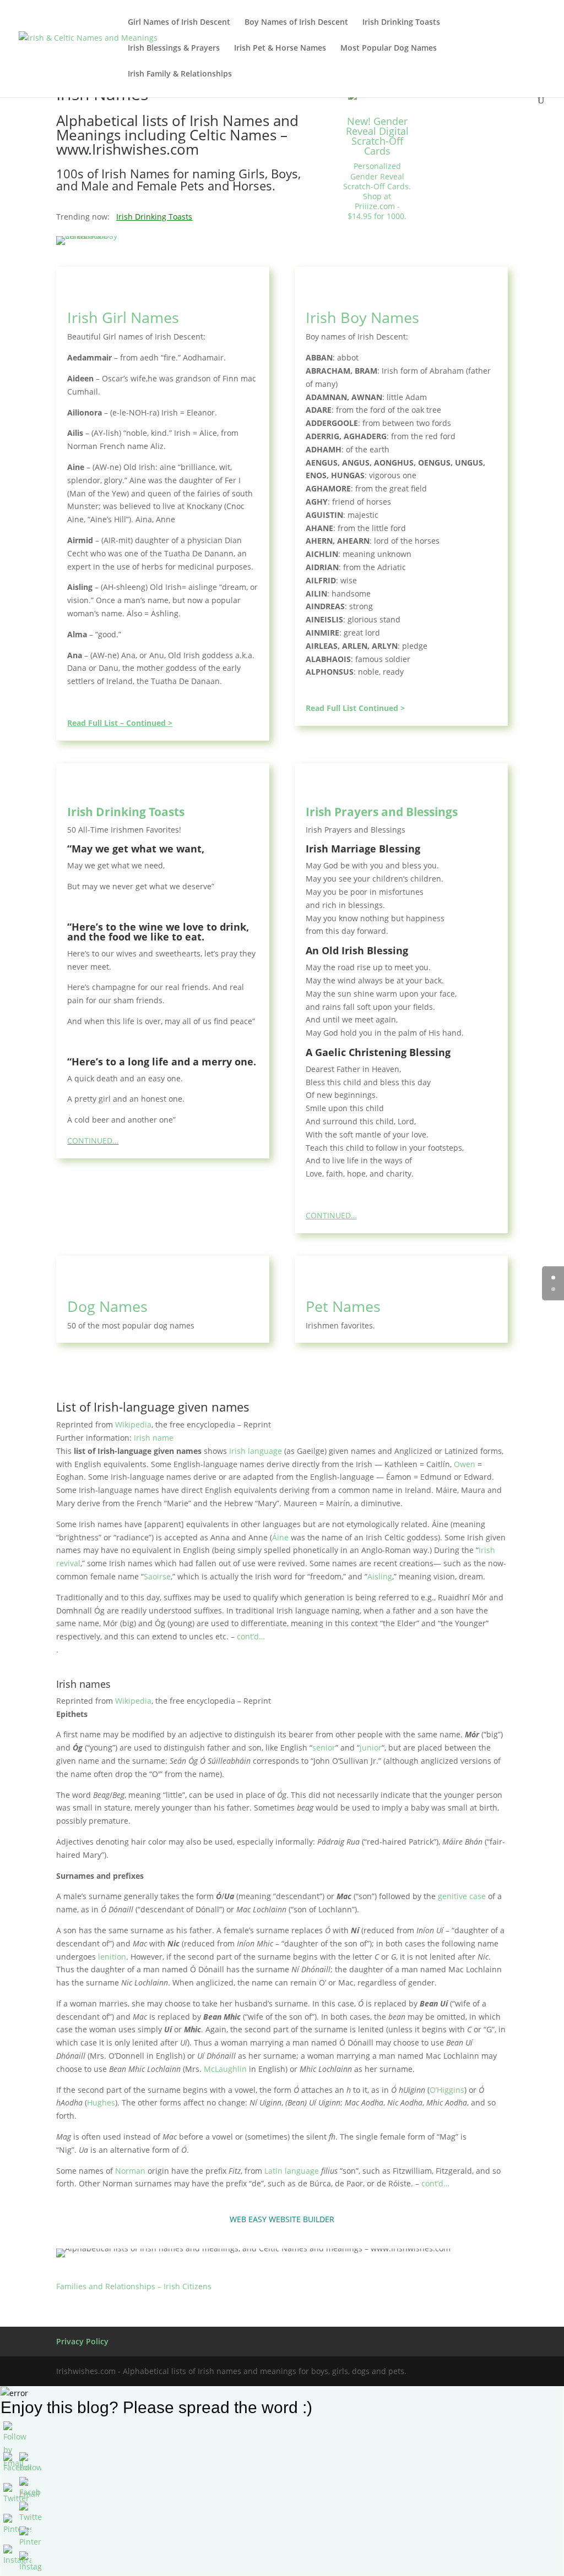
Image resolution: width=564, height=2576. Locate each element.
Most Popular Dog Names (389, 48)
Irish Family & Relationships (180, 74)
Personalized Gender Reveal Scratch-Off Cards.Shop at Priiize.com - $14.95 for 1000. (377, 191)
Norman (130, 2171)
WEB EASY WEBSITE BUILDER (282, 2219)
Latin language (292, 2171)
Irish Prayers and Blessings (382, 812)
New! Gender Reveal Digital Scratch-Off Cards (377, 136)
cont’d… (251, 1636)
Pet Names (343, 1306)
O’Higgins (447, 2090)
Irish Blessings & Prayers (174, 48)
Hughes (101, 2102)
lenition (112, 1957)
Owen (465, 1464)
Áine (280, 1537)
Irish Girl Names (123, 317)
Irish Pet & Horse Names (280, 48)
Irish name (154, 1438)
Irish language (256, 1451)
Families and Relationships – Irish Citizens (134, 2286)
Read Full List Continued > (355, 708)
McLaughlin (225, 2069)
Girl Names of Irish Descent (179, 23)
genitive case (462, 1896)
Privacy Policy (82, 2341)
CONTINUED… (93, 1141)
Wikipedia (133, 1424)
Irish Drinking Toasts (401, 23)
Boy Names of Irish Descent (296, 23)
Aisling (380, 1576)
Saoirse (157, 1576)
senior (324, 1748)
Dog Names (107, 1306)
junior (371, 1748)
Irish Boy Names (362, 317)
